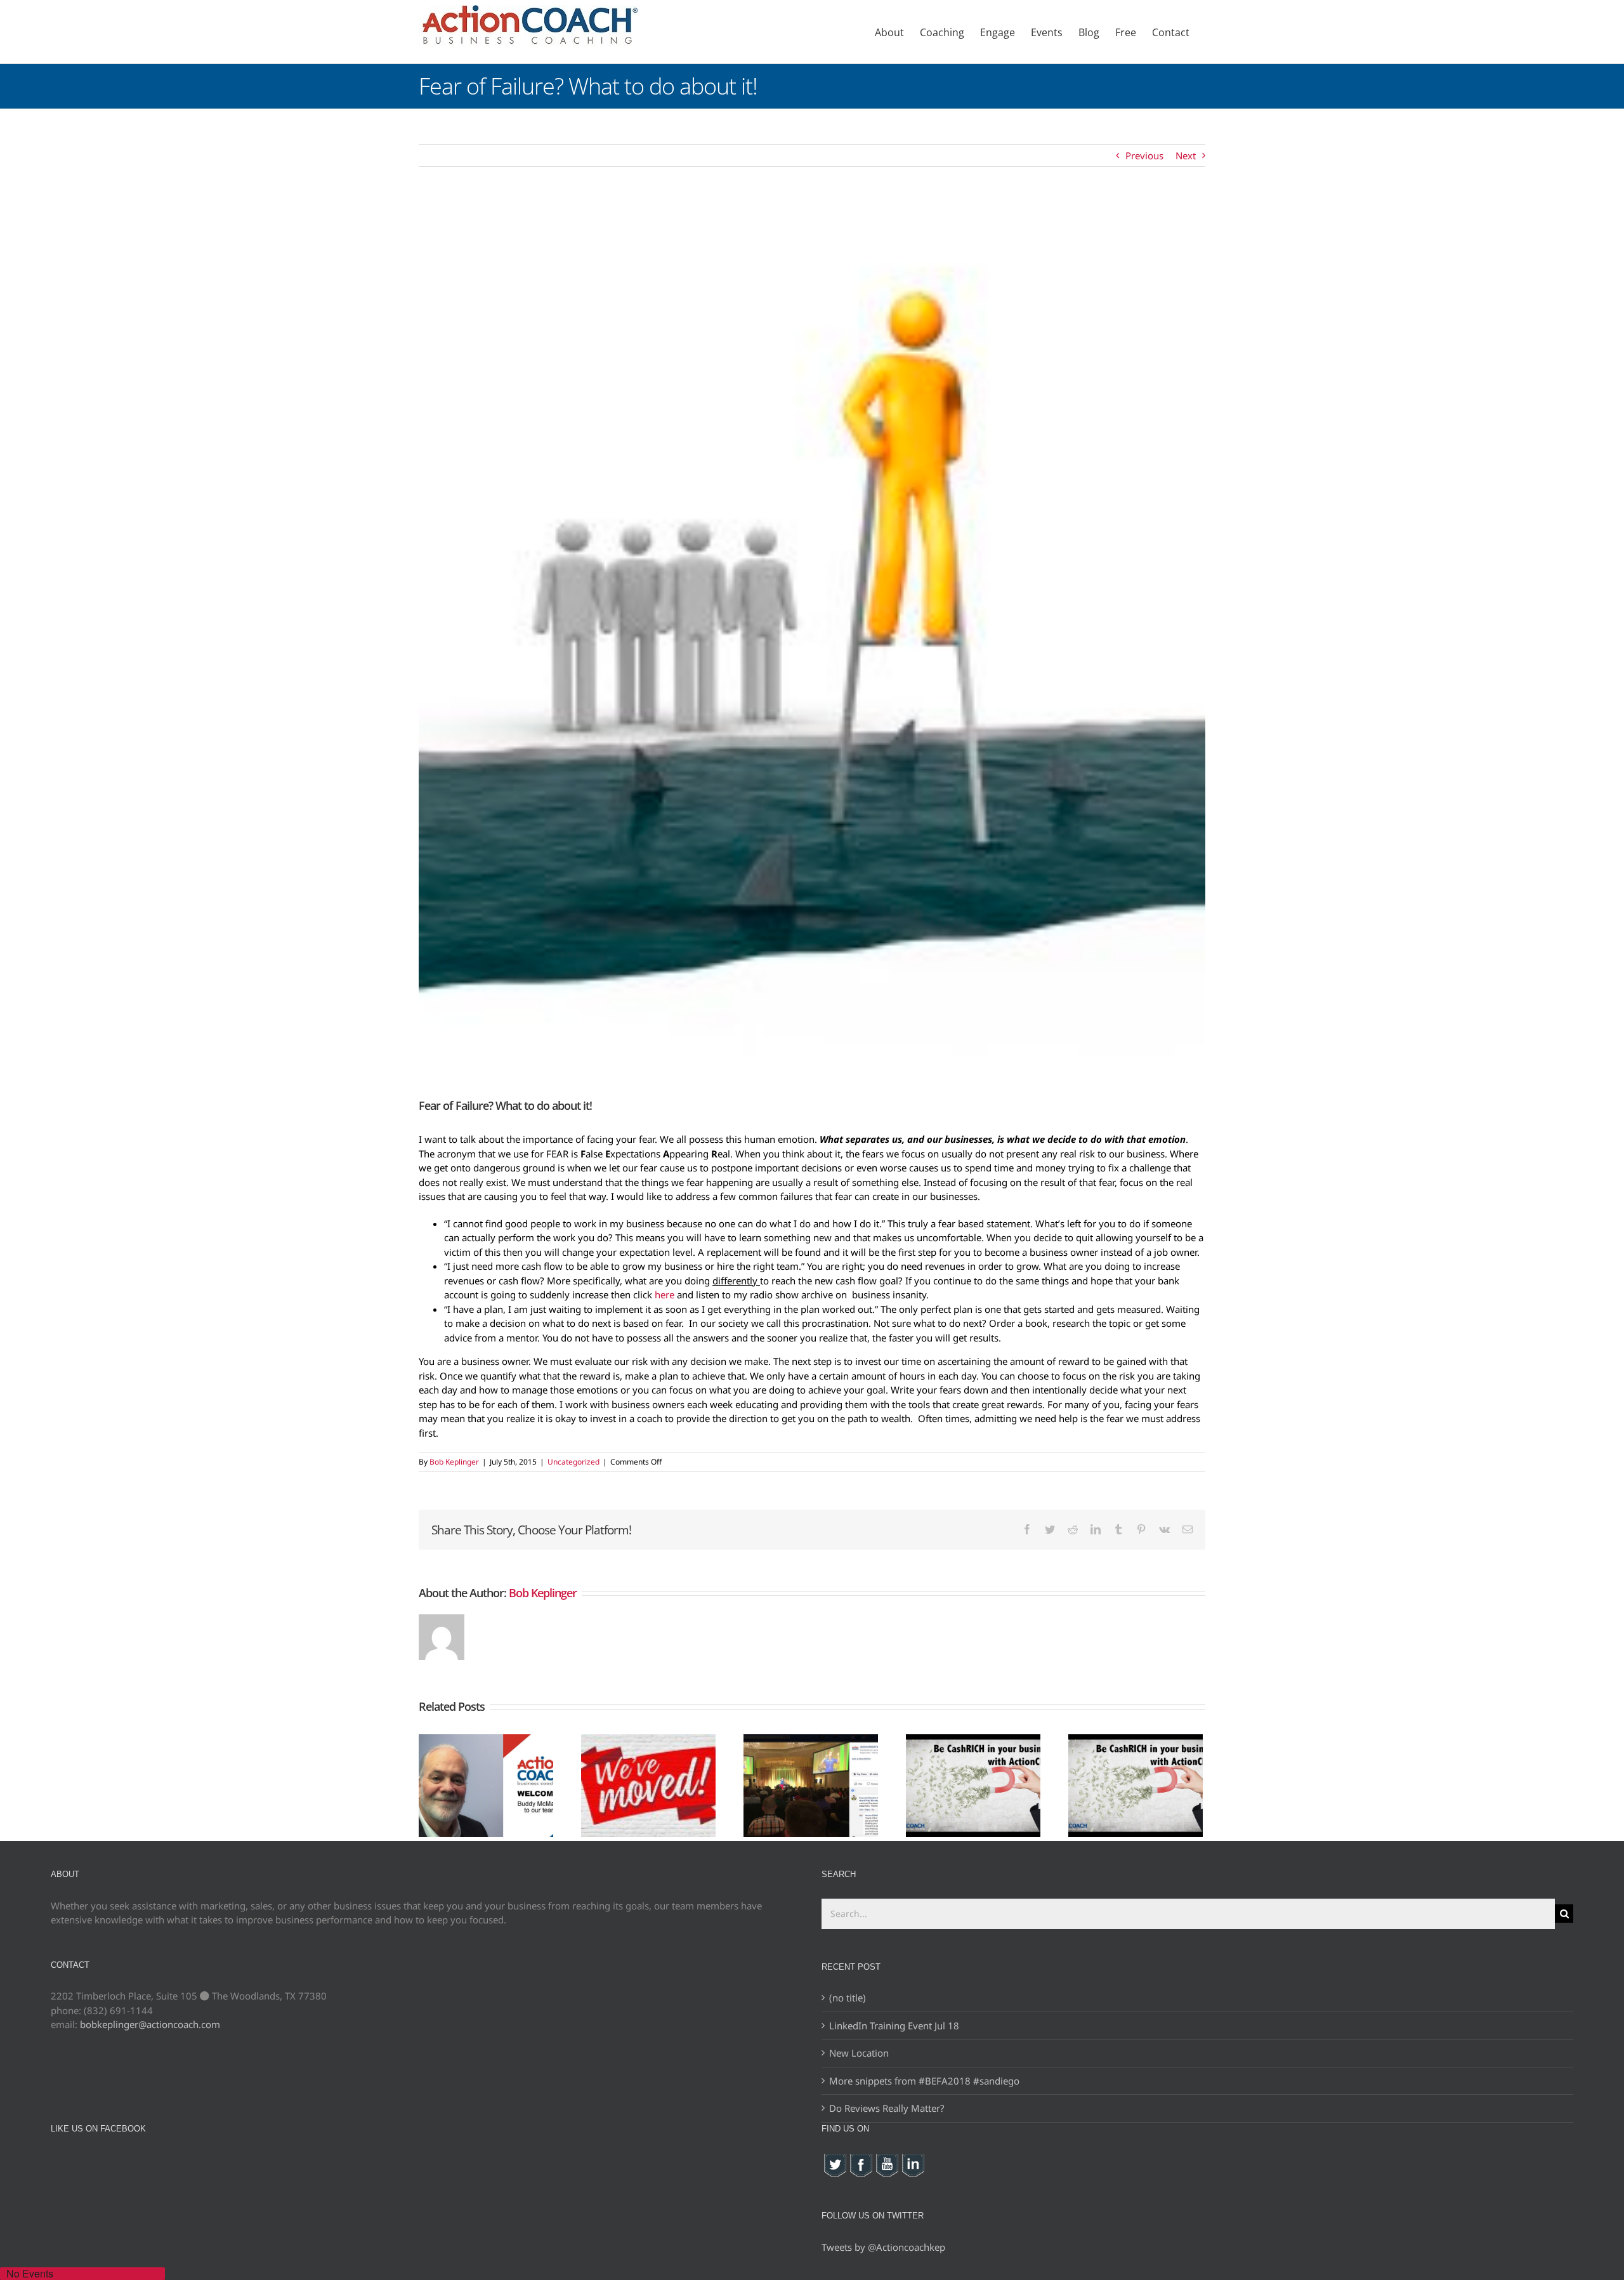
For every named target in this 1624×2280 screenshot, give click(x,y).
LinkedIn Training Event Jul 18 (894, 2026)
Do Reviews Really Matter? (887, 2108)
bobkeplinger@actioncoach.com (150, 2024)
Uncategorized (573, 1462)
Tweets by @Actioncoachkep (883, 2247)
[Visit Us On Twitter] (835, 2159)
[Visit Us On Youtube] (887, 2159)
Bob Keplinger (454, 1462)
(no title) (848, 1998)
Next (1186, 155)
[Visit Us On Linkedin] (913, 2159)
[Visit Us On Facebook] (861, 2159)
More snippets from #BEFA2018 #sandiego (924, 2081)
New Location (859, 2053)
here (665, 1295)
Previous (1144, 155)
